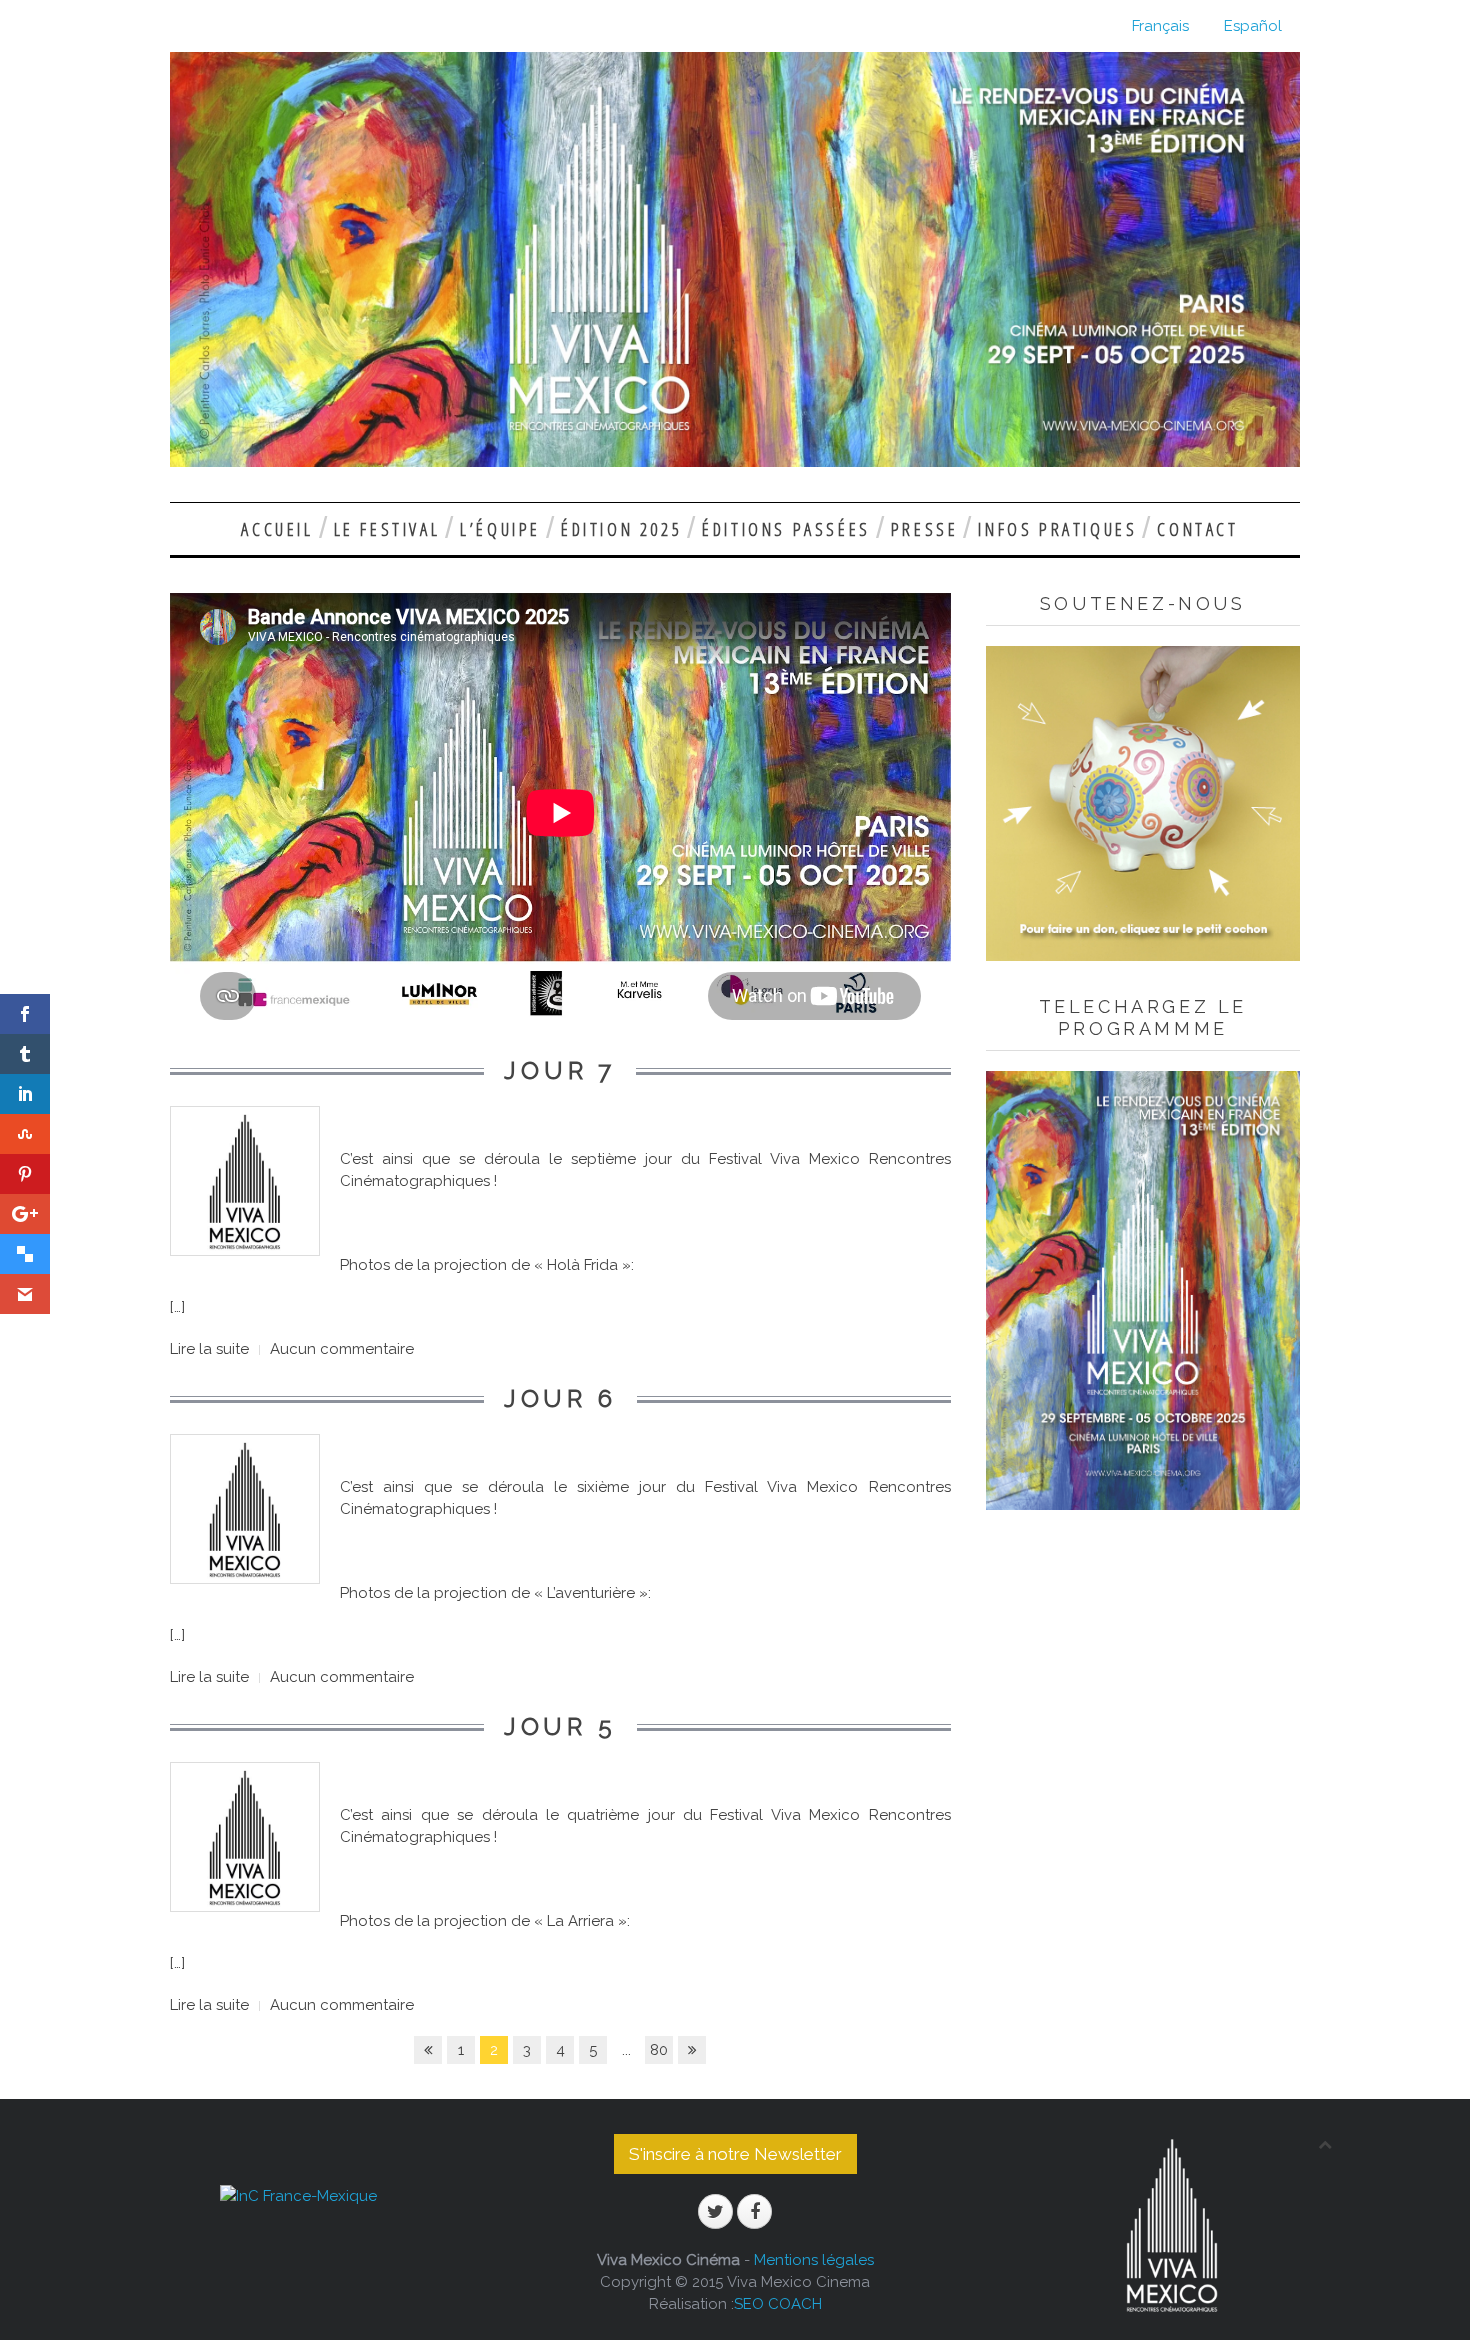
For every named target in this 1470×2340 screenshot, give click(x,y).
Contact (1197, 529)
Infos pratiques (1057, 529)
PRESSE (925, 529)
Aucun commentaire (342, 1349)
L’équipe (500, 529)
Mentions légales (814, 2260)
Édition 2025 (621, 529)
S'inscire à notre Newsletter (735, 2154)
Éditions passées (786, 529)
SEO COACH (778, 2304)
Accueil (277, 529)
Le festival (387, 529)
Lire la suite (209, 1349)
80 (659, 2050)
